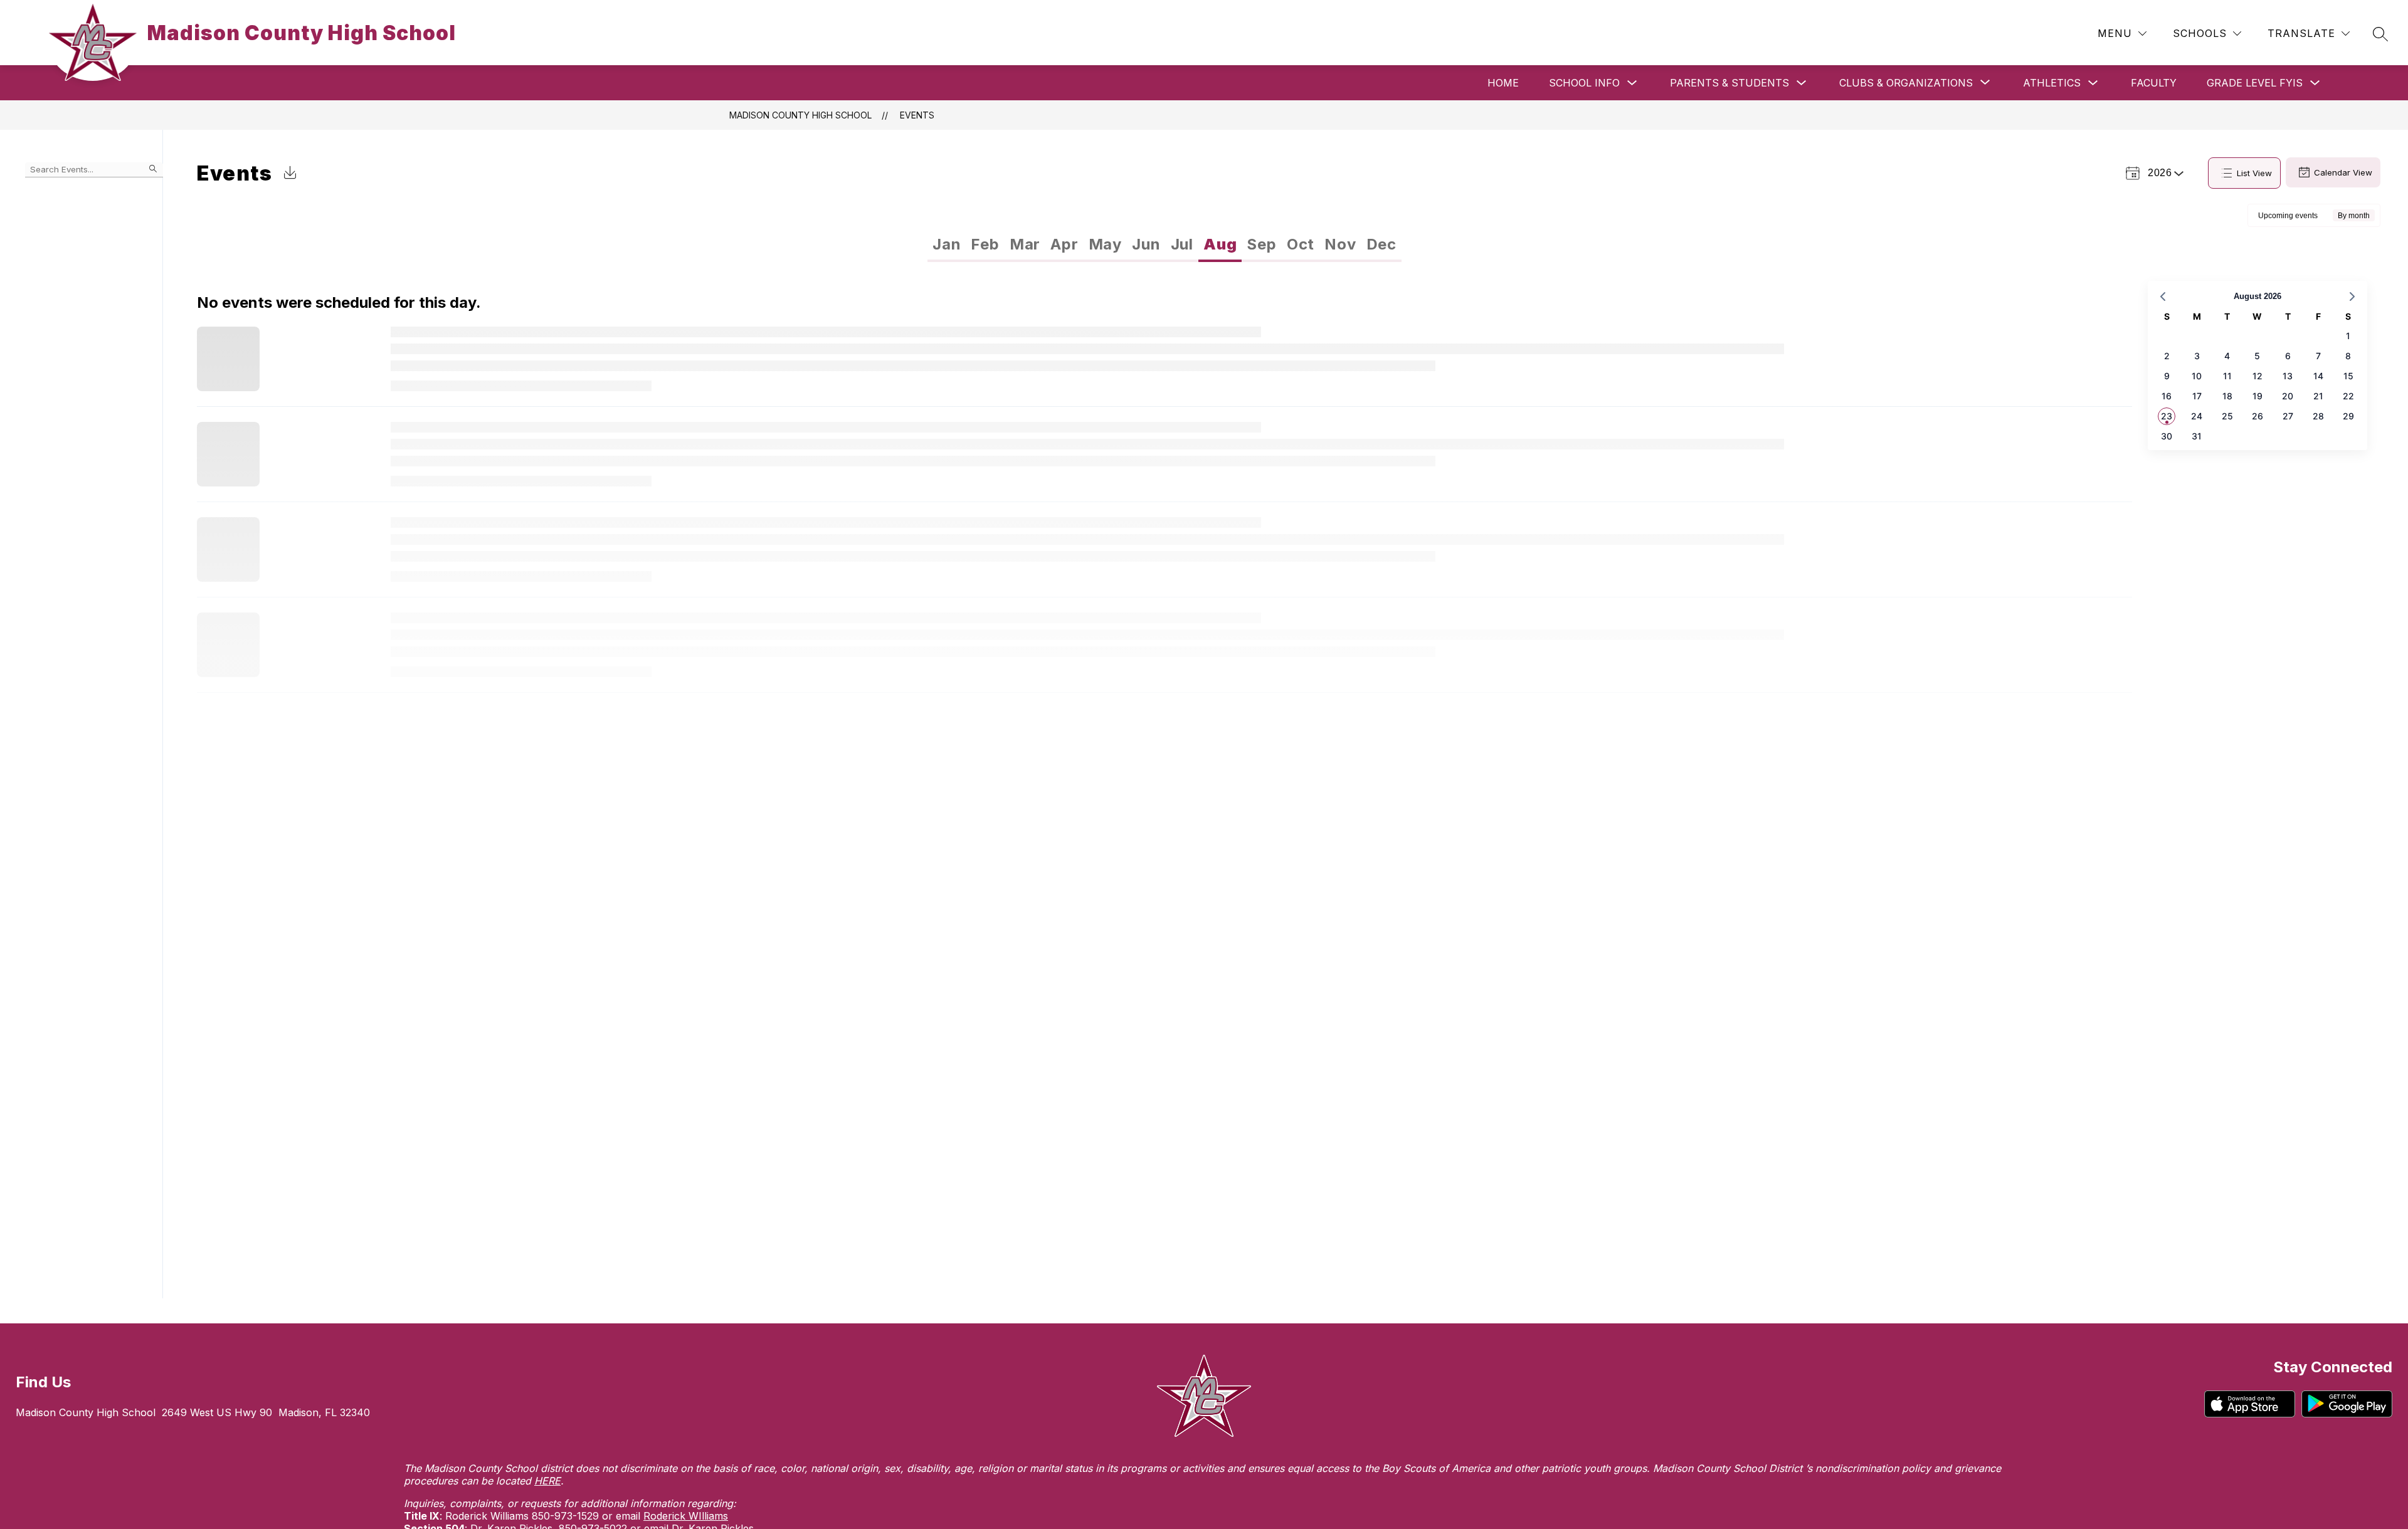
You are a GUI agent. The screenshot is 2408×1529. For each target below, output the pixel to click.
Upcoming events (2288, 216)
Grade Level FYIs (2255, 83)
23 (2167, 416)
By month (2354, 216)
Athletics (2052, 83)
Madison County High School (800, 115)
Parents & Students (1729, 83)
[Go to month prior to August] (2163, 297)
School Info (1584, 83)
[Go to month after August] (2352, 297)
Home (1503, 83)
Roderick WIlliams (686, 1516)
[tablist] (1046, 244)
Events (917, 115)
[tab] (947, 244)
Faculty (2154, 83)
